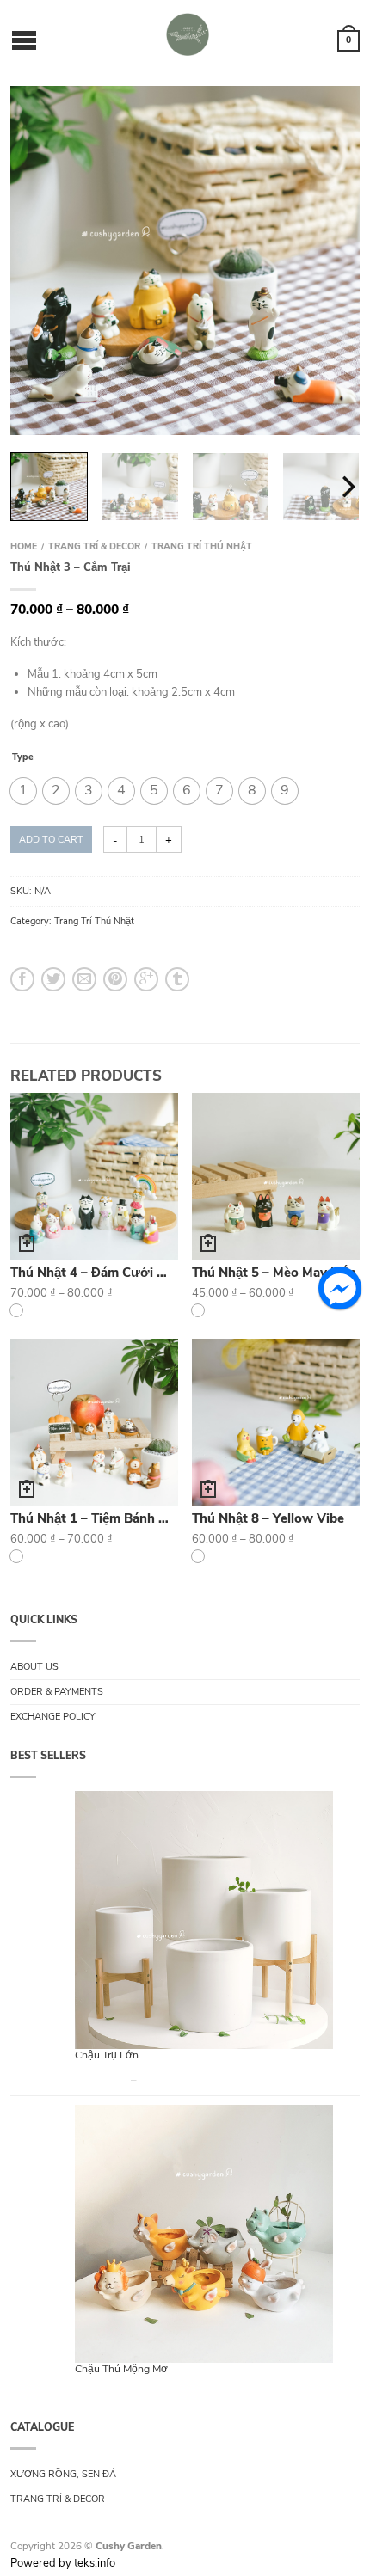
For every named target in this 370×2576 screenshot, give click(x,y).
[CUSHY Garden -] (187, 34)
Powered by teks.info (63, 2563)
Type (23, 758)
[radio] (23, 791)
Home (24, 546)
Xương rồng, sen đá (63, 2474)
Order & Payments (57, 1692)
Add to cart (51, 840)
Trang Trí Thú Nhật (202, 546)
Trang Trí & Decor (94, 546)
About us (34, 1667)
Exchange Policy (53, 1717)
